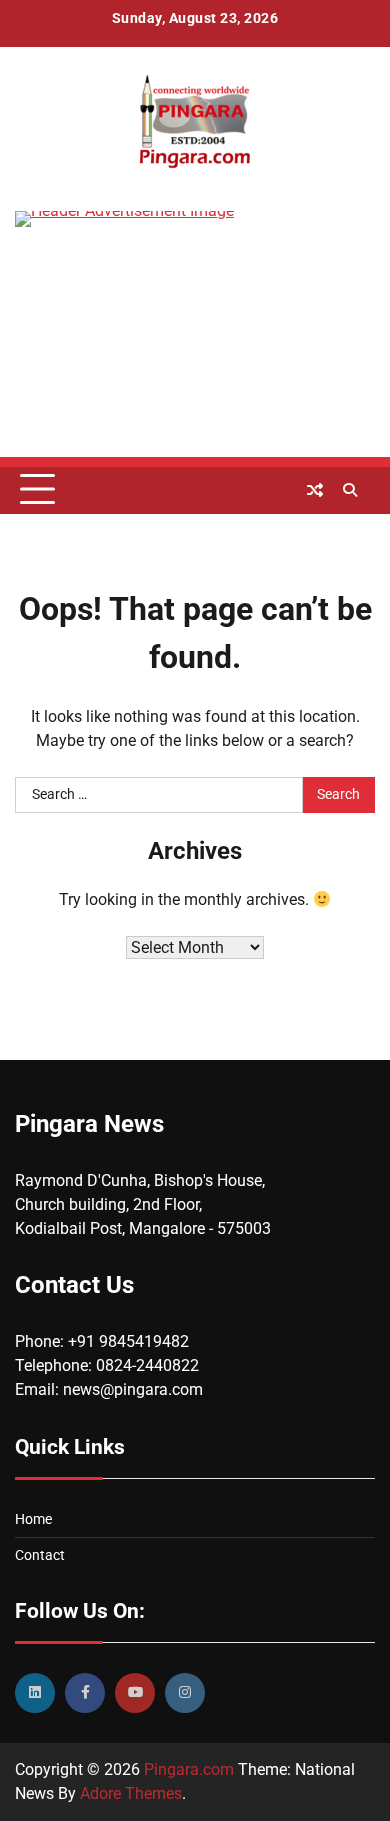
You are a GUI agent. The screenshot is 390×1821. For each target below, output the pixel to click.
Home (33, 1519)
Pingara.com (189, 1769)
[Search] (350, 490)
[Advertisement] (195, 357)
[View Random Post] (315, 490)
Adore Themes (131, 1793)
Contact (40, 1555)
